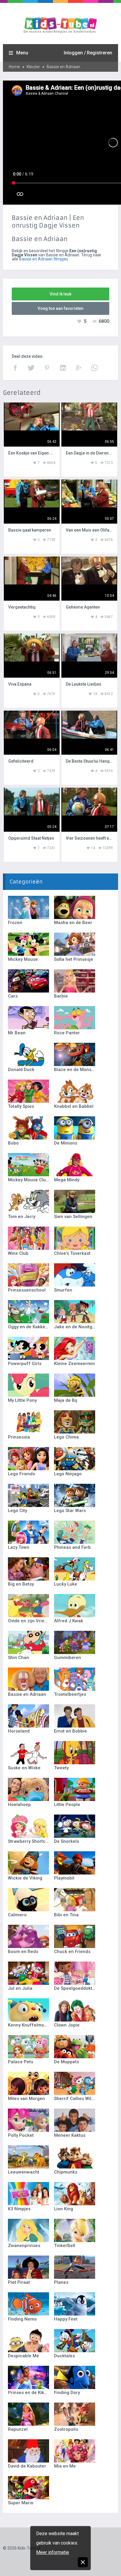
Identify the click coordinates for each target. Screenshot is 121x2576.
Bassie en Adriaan (63, 67)
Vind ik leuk (60, 294)
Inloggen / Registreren (88, 53)
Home (14, 67)
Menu (22, 53)
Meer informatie (53, 2552)
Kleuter (33, 67)
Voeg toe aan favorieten (60, 308)
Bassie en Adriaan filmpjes (44, 259)
